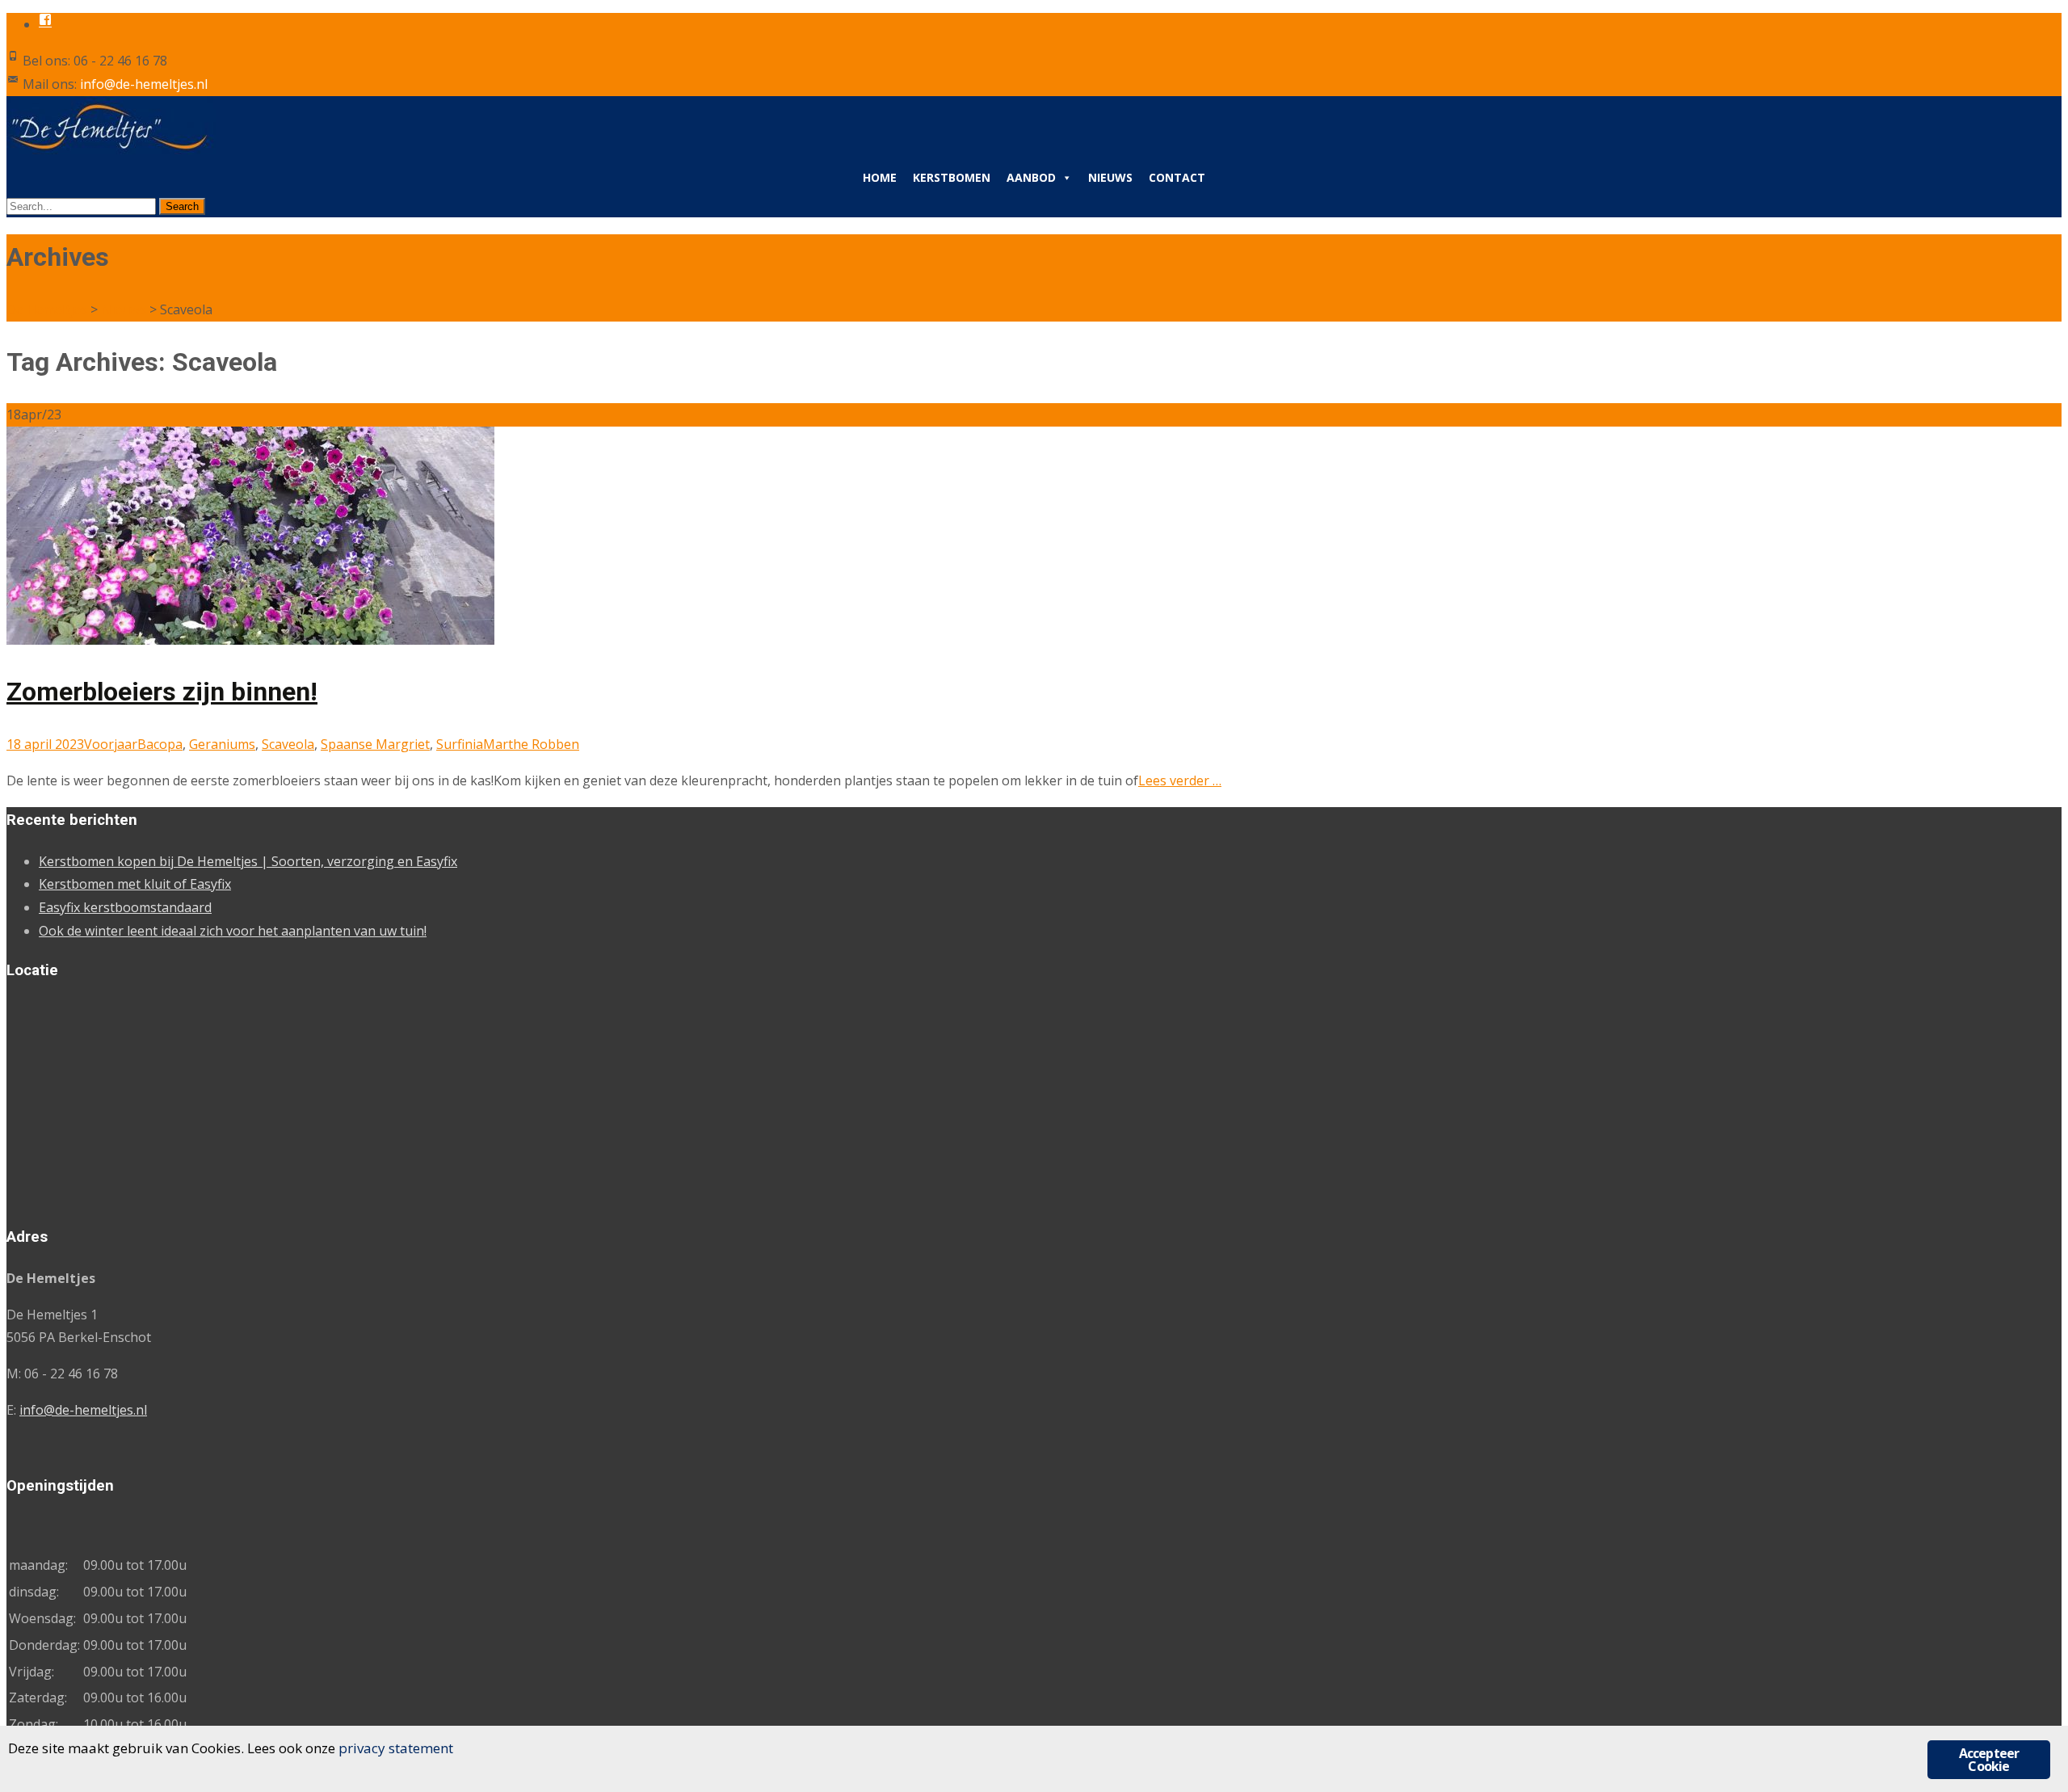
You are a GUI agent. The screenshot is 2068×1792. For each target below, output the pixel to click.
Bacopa (160, 744)
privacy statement (396, 1748)
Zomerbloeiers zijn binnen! (162, 692)
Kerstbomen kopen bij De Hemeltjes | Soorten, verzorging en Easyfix (248, 861)
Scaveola (288, 744)
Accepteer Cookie (1989, 1760)
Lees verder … (1180, 780)
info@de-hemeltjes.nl (83, 1410)
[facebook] (45, 24)
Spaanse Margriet (375, 744)
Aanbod (1031, 177)
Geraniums (222, 744)
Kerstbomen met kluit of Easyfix (135, 884)
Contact (1177, 177)
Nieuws (1110, 177)
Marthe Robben (531, 744)
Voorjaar (111, 744)
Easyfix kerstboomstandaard (125, 907)
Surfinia (460, 744)
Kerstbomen (952, 177)
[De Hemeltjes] (111, 149)
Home (880, 177)
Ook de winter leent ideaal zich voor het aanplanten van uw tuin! (233, 931)
